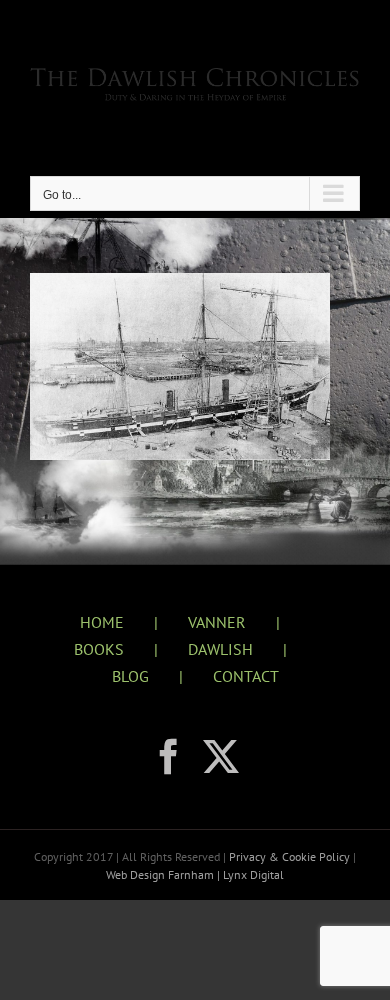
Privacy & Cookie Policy (291, 856)
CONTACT (246, 676)
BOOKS (99, 649)
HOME (102, 622)
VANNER (217, 622)
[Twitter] (221, 757)
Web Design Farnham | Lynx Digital (195, 874)
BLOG (130, 676)
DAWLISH (220, 649)
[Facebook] (169, 757)
